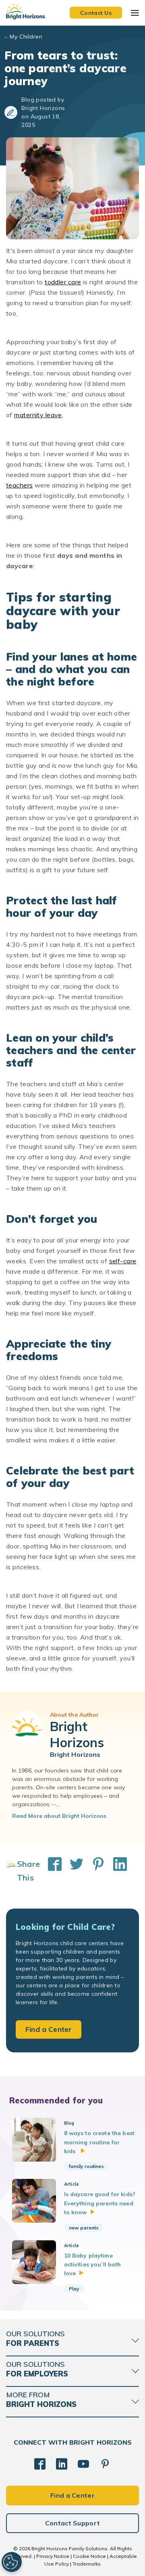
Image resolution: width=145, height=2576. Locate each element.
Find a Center (49, 2029)
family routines (86, 2166)
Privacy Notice (53, 2556)
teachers (20, 485)
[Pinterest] (105, 2464)
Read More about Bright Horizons (59, 1816)
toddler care (63, 282)
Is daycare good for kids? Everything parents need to (100, 2203)
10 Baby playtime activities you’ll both (93, 2265)
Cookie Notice (89, 2556)
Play (74, 2289)
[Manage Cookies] (12, 2562)
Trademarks (87, 2564)
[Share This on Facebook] (51, 1871)
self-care (123, 1261)
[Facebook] (40, 2464)
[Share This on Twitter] (72, 1871)
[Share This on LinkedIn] (116, 1871)
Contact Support (73, 2523)
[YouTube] (83, 2464)
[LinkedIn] (62, 2464)
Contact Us (96, 12)
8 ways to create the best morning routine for (99, 2142)
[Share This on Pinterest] (94, 1871)
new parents (84, 2228)
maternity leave (38, 415)
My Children (26, 37)
